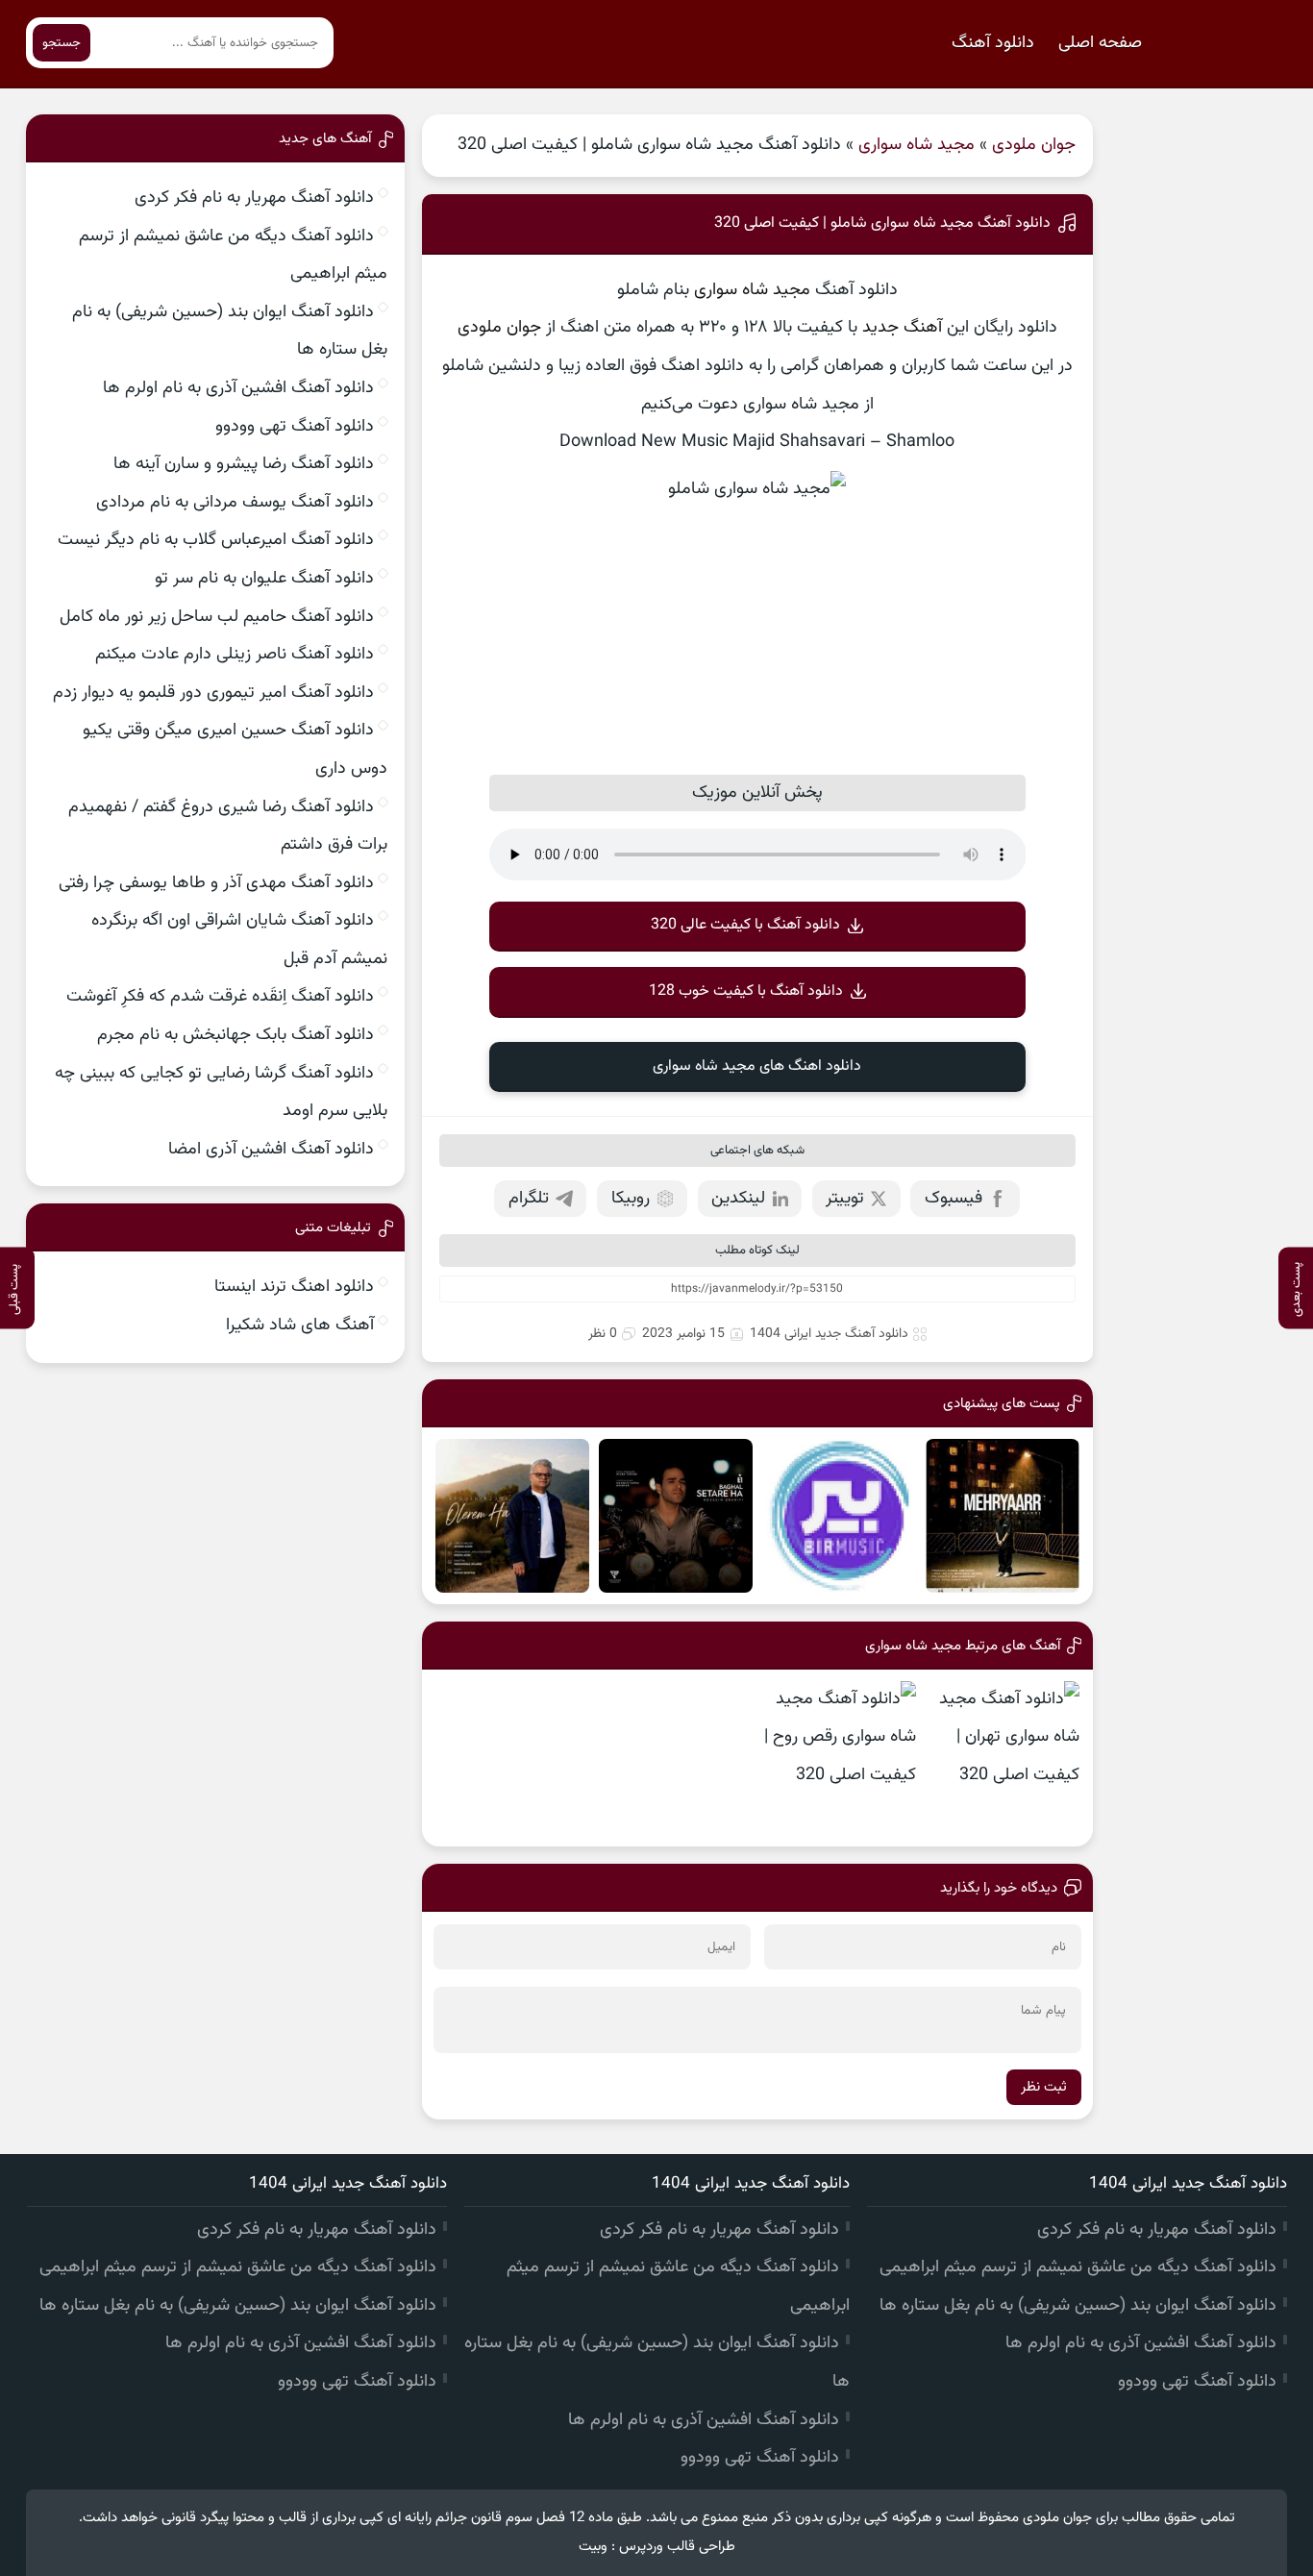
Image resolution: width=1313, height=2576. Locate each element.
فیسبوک (954, 1199)
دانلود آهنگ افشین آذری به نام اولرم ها (238, 388)
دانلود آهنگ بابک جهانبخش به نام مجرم (235, 1035)
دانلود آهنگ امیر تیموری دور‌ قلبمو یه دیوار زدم (213, 693)
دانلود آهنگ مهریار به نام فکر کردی (254, 198)
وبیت (593, 2547)
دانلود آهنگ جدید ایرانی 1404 (829, 1334)
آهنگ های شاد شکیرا (300, 1325)
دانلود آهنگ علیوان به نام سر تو (264, 579)
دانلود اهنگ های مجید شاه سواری (757, 1066)
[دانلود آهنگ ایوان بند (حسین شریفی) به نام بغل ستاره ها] (676, 1516)
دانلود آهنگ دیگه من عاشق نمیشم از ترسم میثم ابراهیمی (1078, 2267)
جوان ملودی (1034, 145)
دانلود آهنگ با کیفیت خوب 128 (746, 991)
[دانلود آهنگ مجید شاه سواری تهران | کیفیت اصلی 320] (1003, 1758)
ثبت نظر (1044, 2087)
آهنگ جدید (902, 328)
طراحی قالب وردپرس (677, 2547)
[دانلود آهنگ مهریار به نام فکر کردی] (1003, 1516)
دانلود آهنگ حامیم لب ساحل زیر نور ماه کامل (217, 617)
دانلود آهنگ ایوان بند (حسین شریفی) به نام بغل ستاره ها (1078, 2306)
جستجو (62, 43)
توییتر (845, 1199)
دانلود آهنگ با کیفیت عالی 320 (745, 925)
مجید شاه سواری (917, 145)
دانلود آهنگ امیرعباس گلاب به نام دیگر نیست (216, 540)
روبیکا (631, 1199)
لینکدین (738, 1199)
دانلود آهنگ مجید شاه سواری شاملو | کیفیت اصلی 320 (882, 223)
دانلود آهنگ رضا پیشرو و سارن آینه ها (244, 464)
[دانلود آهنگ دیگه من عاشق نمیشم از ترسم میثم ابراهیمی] (839, 1516)
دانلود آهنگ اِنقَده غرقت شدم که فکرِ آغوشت (220, 997)
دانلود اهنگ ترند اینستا (294, 1287)
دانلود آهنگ (993, 43)
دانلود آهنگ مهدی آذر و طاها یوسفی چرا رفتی (216, 883)
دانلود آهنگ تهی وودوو (295, 427)
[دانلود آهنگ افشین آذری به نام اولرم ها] (512, 1516)
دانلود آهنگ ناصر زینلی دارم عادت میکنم (235, 655)
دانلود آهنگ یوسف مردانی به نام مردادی (235, 503)
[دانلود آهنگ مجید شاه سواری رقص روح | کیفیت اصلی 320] (839, 1758)
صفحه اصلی (1100, 43)
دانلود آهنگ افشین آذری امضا (271, 1150)
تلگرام (529, 1199)
